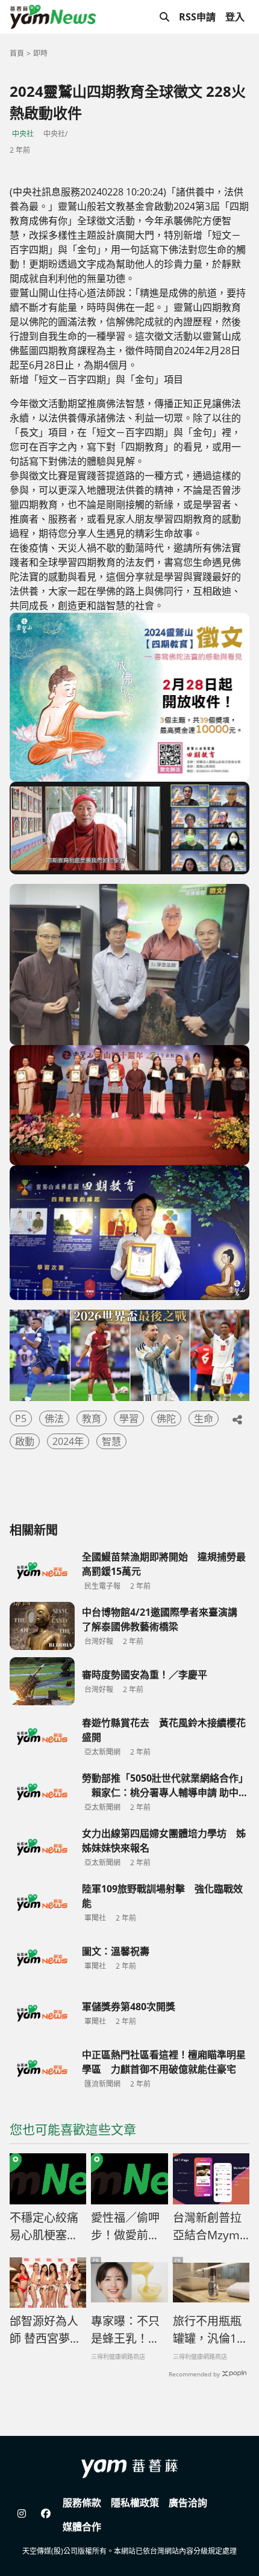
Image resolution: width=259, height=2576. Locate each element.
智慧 (111, 1441)
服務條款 (82, 2503)
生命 (204, 1418)
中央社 (23, 134)
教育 (92, 1418)
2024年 (68, 1441)
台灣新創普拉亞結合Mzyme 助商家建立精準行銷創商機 (211, 2227)
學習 (129, 1418)
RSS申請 (197, 17)
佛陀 (166, 1418)
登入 (235, 17)
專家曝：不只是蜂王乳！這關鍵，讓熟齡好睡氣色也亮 (125, 2330)
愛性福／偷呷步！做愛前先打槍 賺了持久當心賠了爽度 (125, 2227)
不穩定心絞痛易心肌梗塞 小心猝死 (44, 2227)
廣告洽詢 (188, 2503)
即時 (40, 53)
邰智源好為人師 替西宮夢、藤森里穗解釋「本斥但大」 (45, 2330)
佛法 (54, 1418)
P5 (21, 1418)
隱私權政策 (135, 2503)
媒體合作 (82, 2527)
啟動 (25, 1441)
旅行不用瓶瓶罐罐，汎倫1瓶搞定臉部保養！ (211, 2330)
